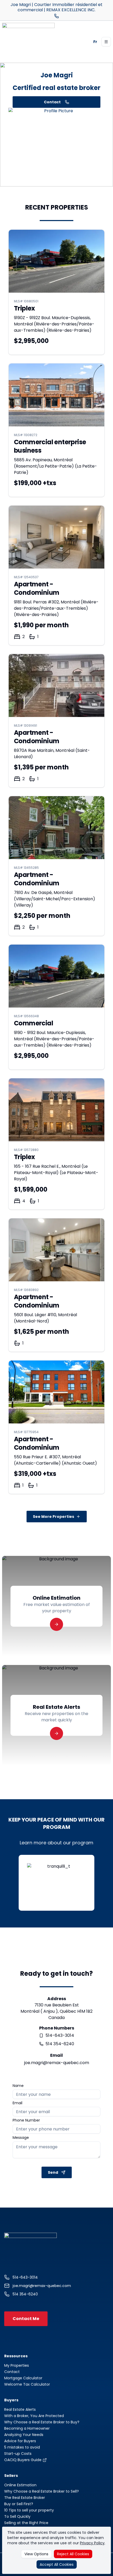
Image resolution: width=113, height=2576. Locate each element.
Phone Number (26, 2120)
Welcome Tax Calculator (27, 2384)
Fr (95, 42)
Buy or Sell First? (19, 2504)
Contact (52, 102)
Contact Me (26, 2319)
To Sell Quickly (17, 2516)
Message (21, 2138)
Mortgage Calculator (23, 2378)
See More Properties (53, 1517)
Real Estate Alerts (20, 2409)
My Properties (17, 2365)
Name (18, 2086)
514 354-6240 (60, 2044)
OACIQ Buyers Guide (23, 2460)
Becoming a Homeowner (27, 2428)
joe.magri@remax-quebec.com (57, 2063)
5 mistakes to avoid (22, 2447)
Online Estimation (20, 2485)
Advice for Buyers (20, 2441)
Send (53, 2172)
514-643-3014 (60, 2035)
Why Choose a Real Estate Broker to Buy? (42, 2422)
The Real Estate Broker (25, 2498)
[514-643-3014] (56, 16)
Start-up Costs (18, 2454)
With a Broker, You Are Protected (34, 2416)
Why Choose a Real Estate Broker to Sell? (42, 2491)
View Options (36, 2554)
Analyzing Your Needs (24, 2435)
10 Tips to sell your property (29, 2510)
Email (17, 2103)
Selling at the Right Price (26, 2523)
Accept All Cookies (57, 2564)
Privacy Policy (92, 2543)
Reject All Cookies (73, 2554)
